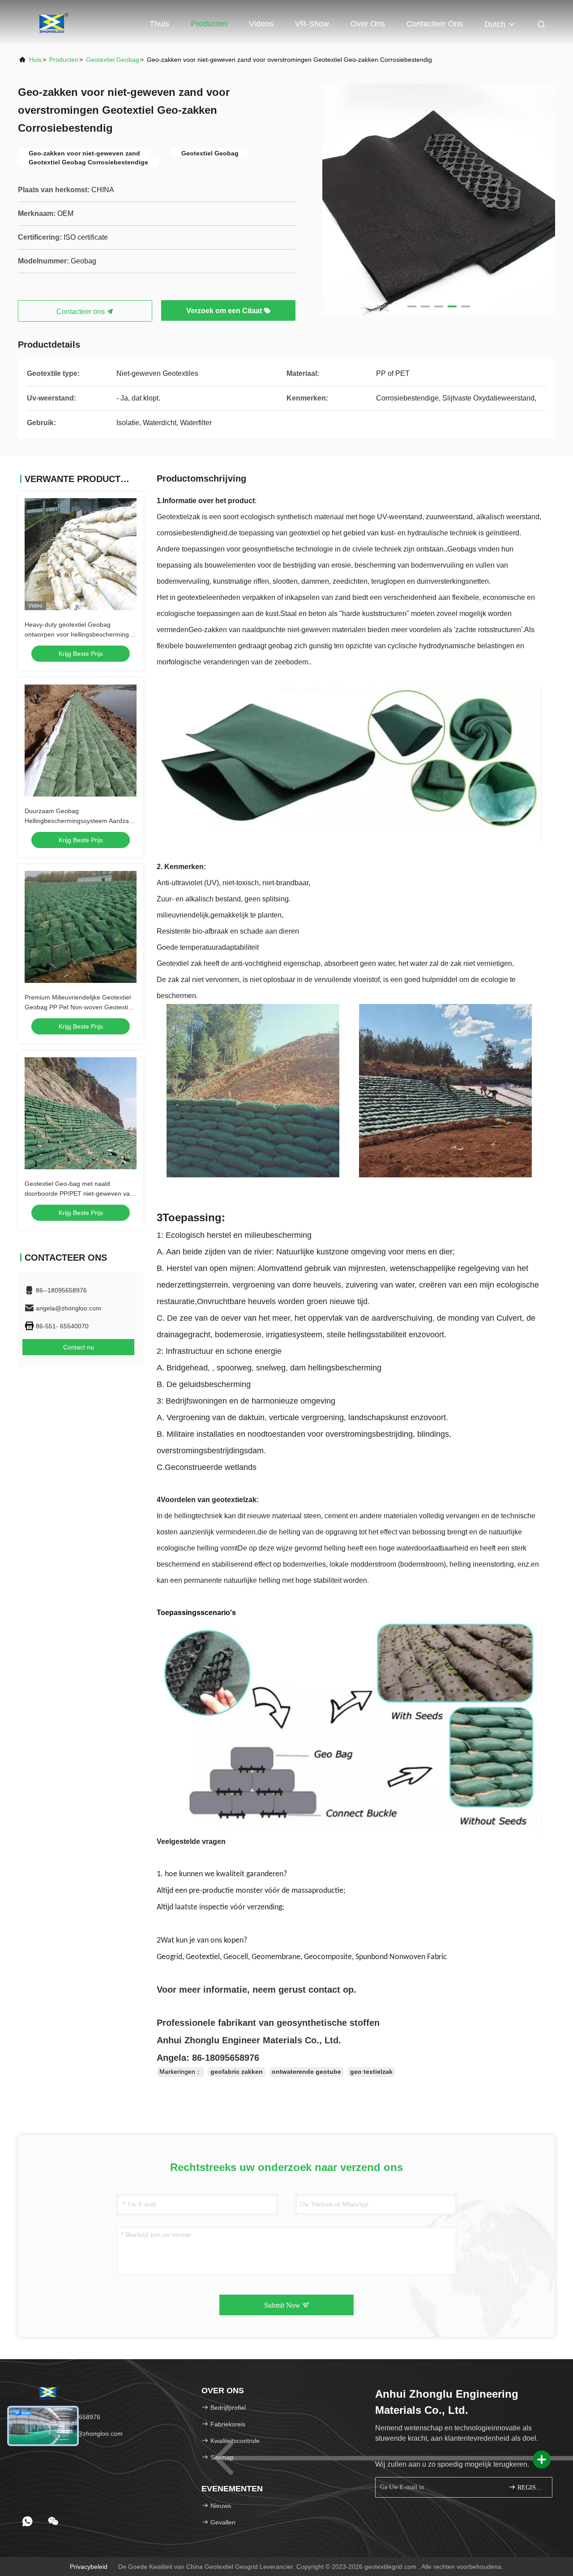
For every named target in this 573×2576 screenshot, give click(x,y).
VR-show (312, 24)
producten (64, 60)
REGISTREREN (530, 2488)
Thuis (159, 24)
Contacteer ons (435, 24)
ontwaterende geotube (306, 2072)
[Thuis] (54, 22)
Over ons (368, 24)
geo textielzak (371, 2072)
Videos (261, 24)
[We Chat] (53, 2521)
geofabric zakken (237, 2072)
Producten (209, 24)
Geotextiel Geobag (113, 60)
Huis (35, 60)
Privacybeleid (89, 2567)
